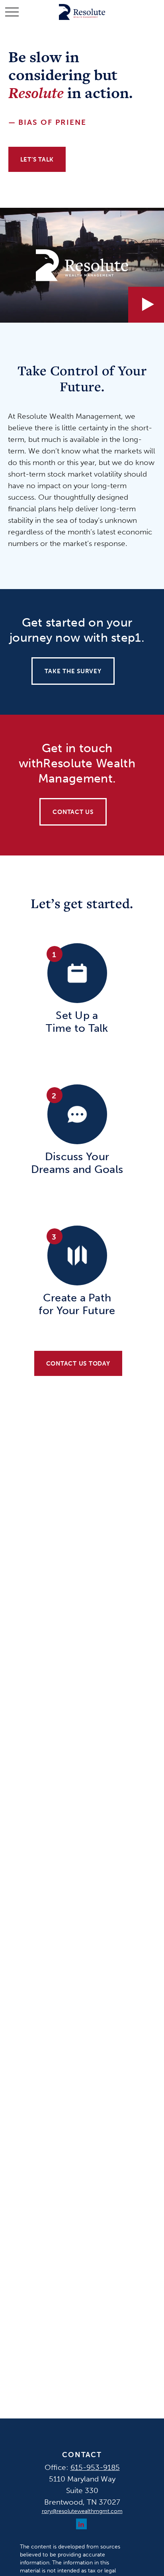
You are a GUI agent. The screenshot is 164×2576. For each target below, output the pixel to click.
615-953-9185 (95, 2467)
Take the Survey (73, 671)
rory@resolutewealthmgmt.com (82, 2511)
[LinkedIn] (81, 2524)
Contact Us (73, 812)
